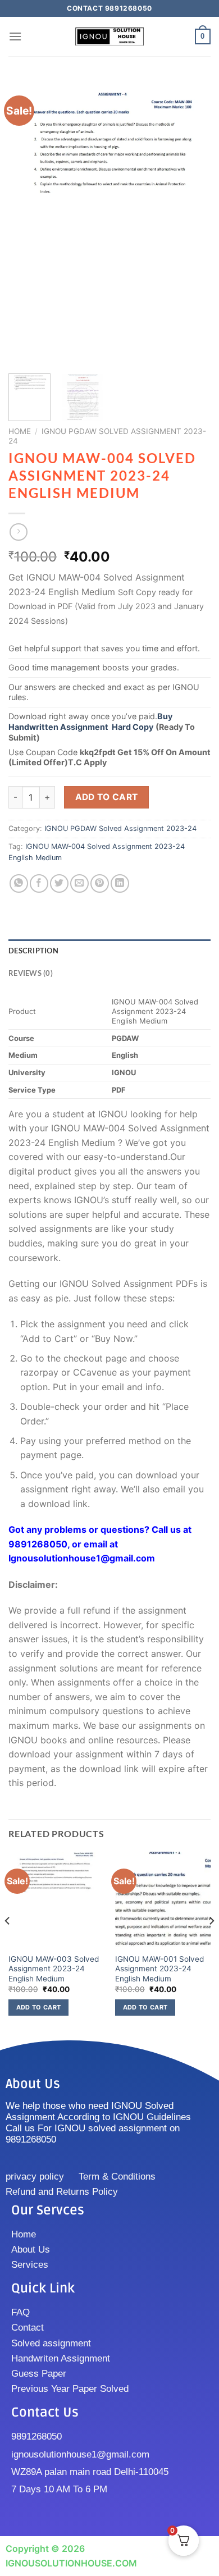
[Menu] (15, 36)
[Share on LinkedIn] (120, 883)
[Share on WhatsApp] (19, 883)
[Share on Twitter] (59, 883)
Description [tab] (33, 951)
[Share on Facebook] (39, 883)
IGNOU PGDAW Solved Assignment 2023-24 (120, 828)
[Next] (193, 222)
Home (20, 431)
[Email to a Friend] (79, 883)
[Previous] (26, 222)
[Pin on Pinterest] (100, 883)
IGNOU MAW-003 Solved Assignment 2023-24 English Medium (54, 1969)
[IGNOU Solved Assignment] (109, 37)
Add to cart (107, 797)
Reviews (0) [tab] (31, 973)
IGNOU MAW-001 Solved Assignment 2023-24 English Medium (159, 1969)
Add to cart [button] (39, 2007)
